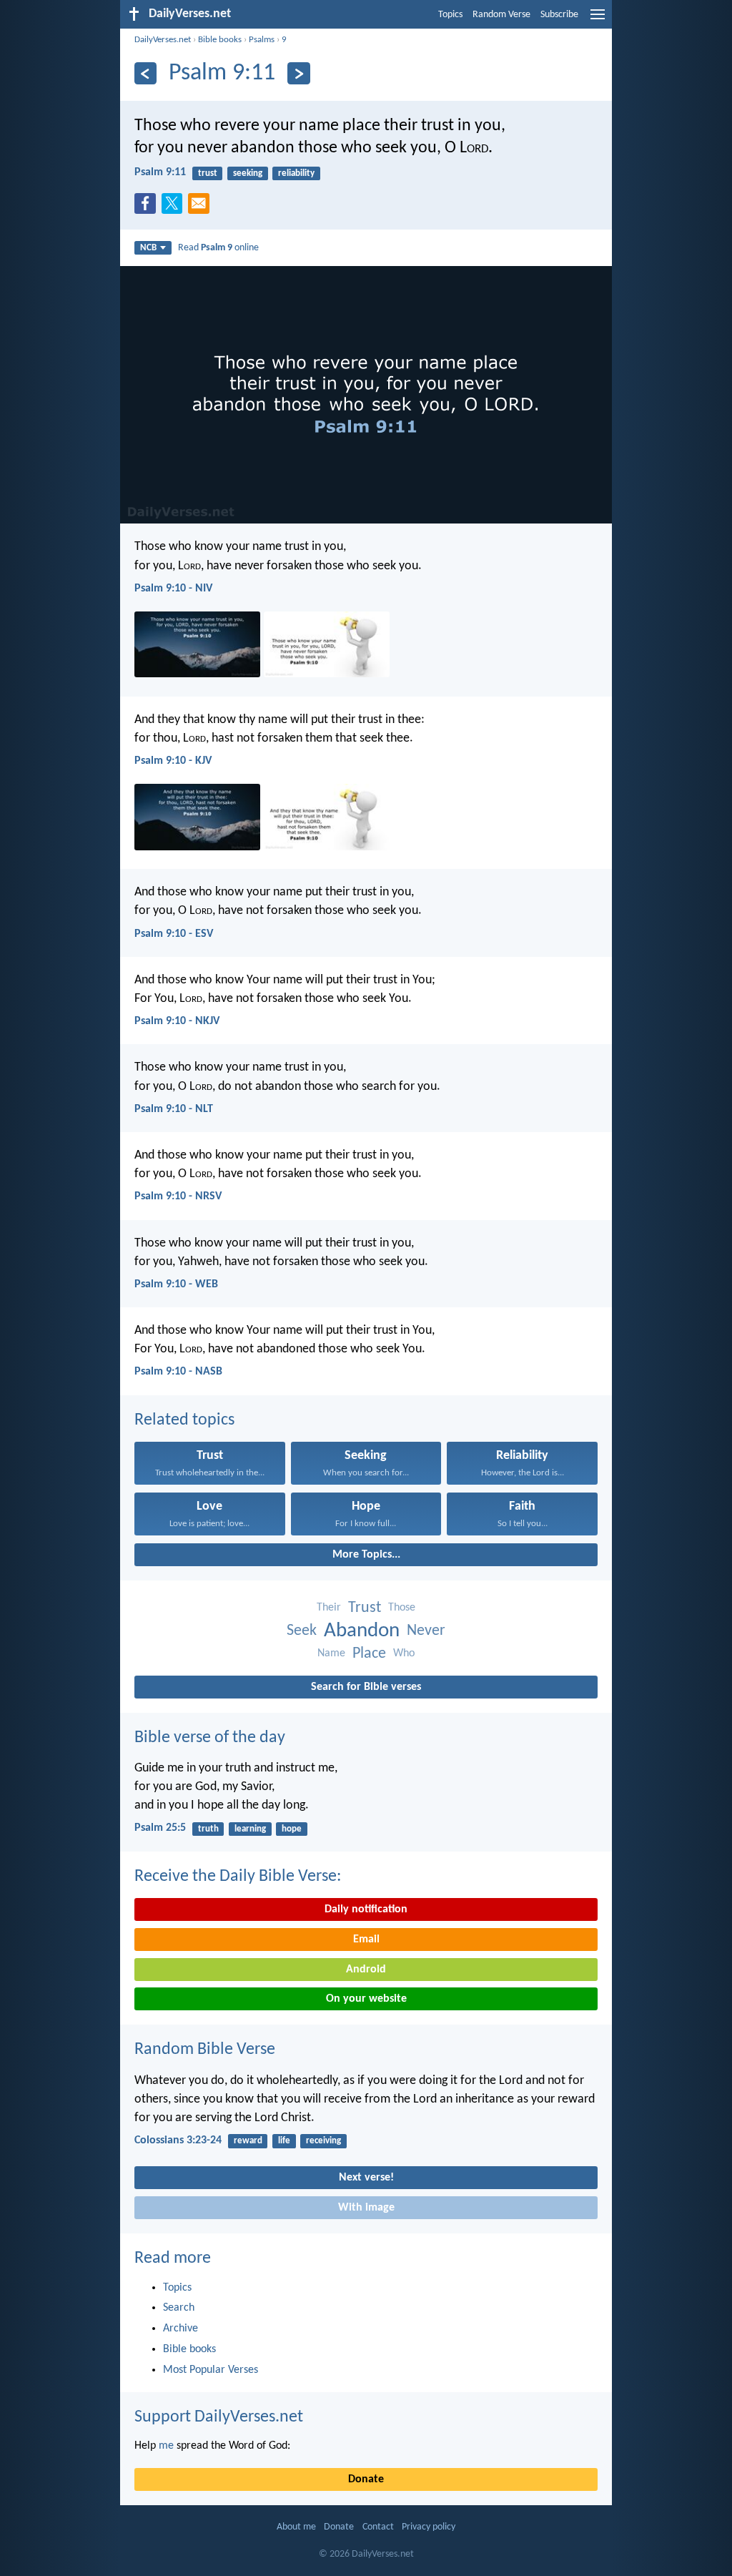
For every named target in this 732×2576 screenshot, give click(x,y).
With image (366, 2208)
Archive (180, 2329)
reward (248, 2141)
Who (404, 1653)
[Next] (298, 73)
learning (250, 1829)
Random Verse (501, 15)
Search (179, 2308)
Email (366, 1940)
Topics (450, 15)
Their (329, 1608)
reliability (296, 173)
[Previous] (145, 73)
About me (296, 2527)
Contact (378, 2527)
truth (208, 1829)
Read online (218, 248)
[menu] (598, 20)
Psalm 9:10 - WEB (176, 1284)
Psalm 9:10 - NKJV (177, 1021)
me (166, 2446)
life (284, 2141)
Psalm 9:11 (160, 172)
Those (402, 1608)
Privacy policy (429, 2527)
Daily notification (366, 1909)
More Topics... (366, 1555)
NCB (148, 248)
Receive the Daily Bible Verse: (238, 1877)
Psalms (262, 40)
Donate (366, 2479)
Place (369, 1654)
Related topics (184, 1420)
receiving (323, 2141)
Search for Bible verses (366, 1687)
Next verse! (366, 2178)
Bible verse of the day (210, 1738)
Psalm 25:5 (160, 1828)
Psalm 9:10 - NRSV (178, 1196)
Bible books (220, 40)
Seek (302, 1631)
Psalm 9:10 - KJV (173, 761)
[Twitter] (175, 207)
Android (366, 1970)
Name (331, 1653)
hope (292, 1829)
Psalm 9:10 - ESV (174, 934)
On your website (366, 1999)
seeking (248, 173)
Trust (365, 1608)
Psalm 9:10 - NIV (173, 589)
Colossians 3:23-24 (178, 2140)
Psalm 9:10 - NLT (174, 1109)
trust (208, 173)
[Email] (202, 207)
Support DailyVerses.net (219, 2417)
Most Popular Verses (211, 2370)
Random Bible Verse (205, 2050)
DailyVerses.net (163, 40)
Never (426, 1631)
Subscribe (559, 15)
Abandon (362, 1631)
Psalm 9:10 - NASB (178, 1372)
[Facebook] (148, 207)
